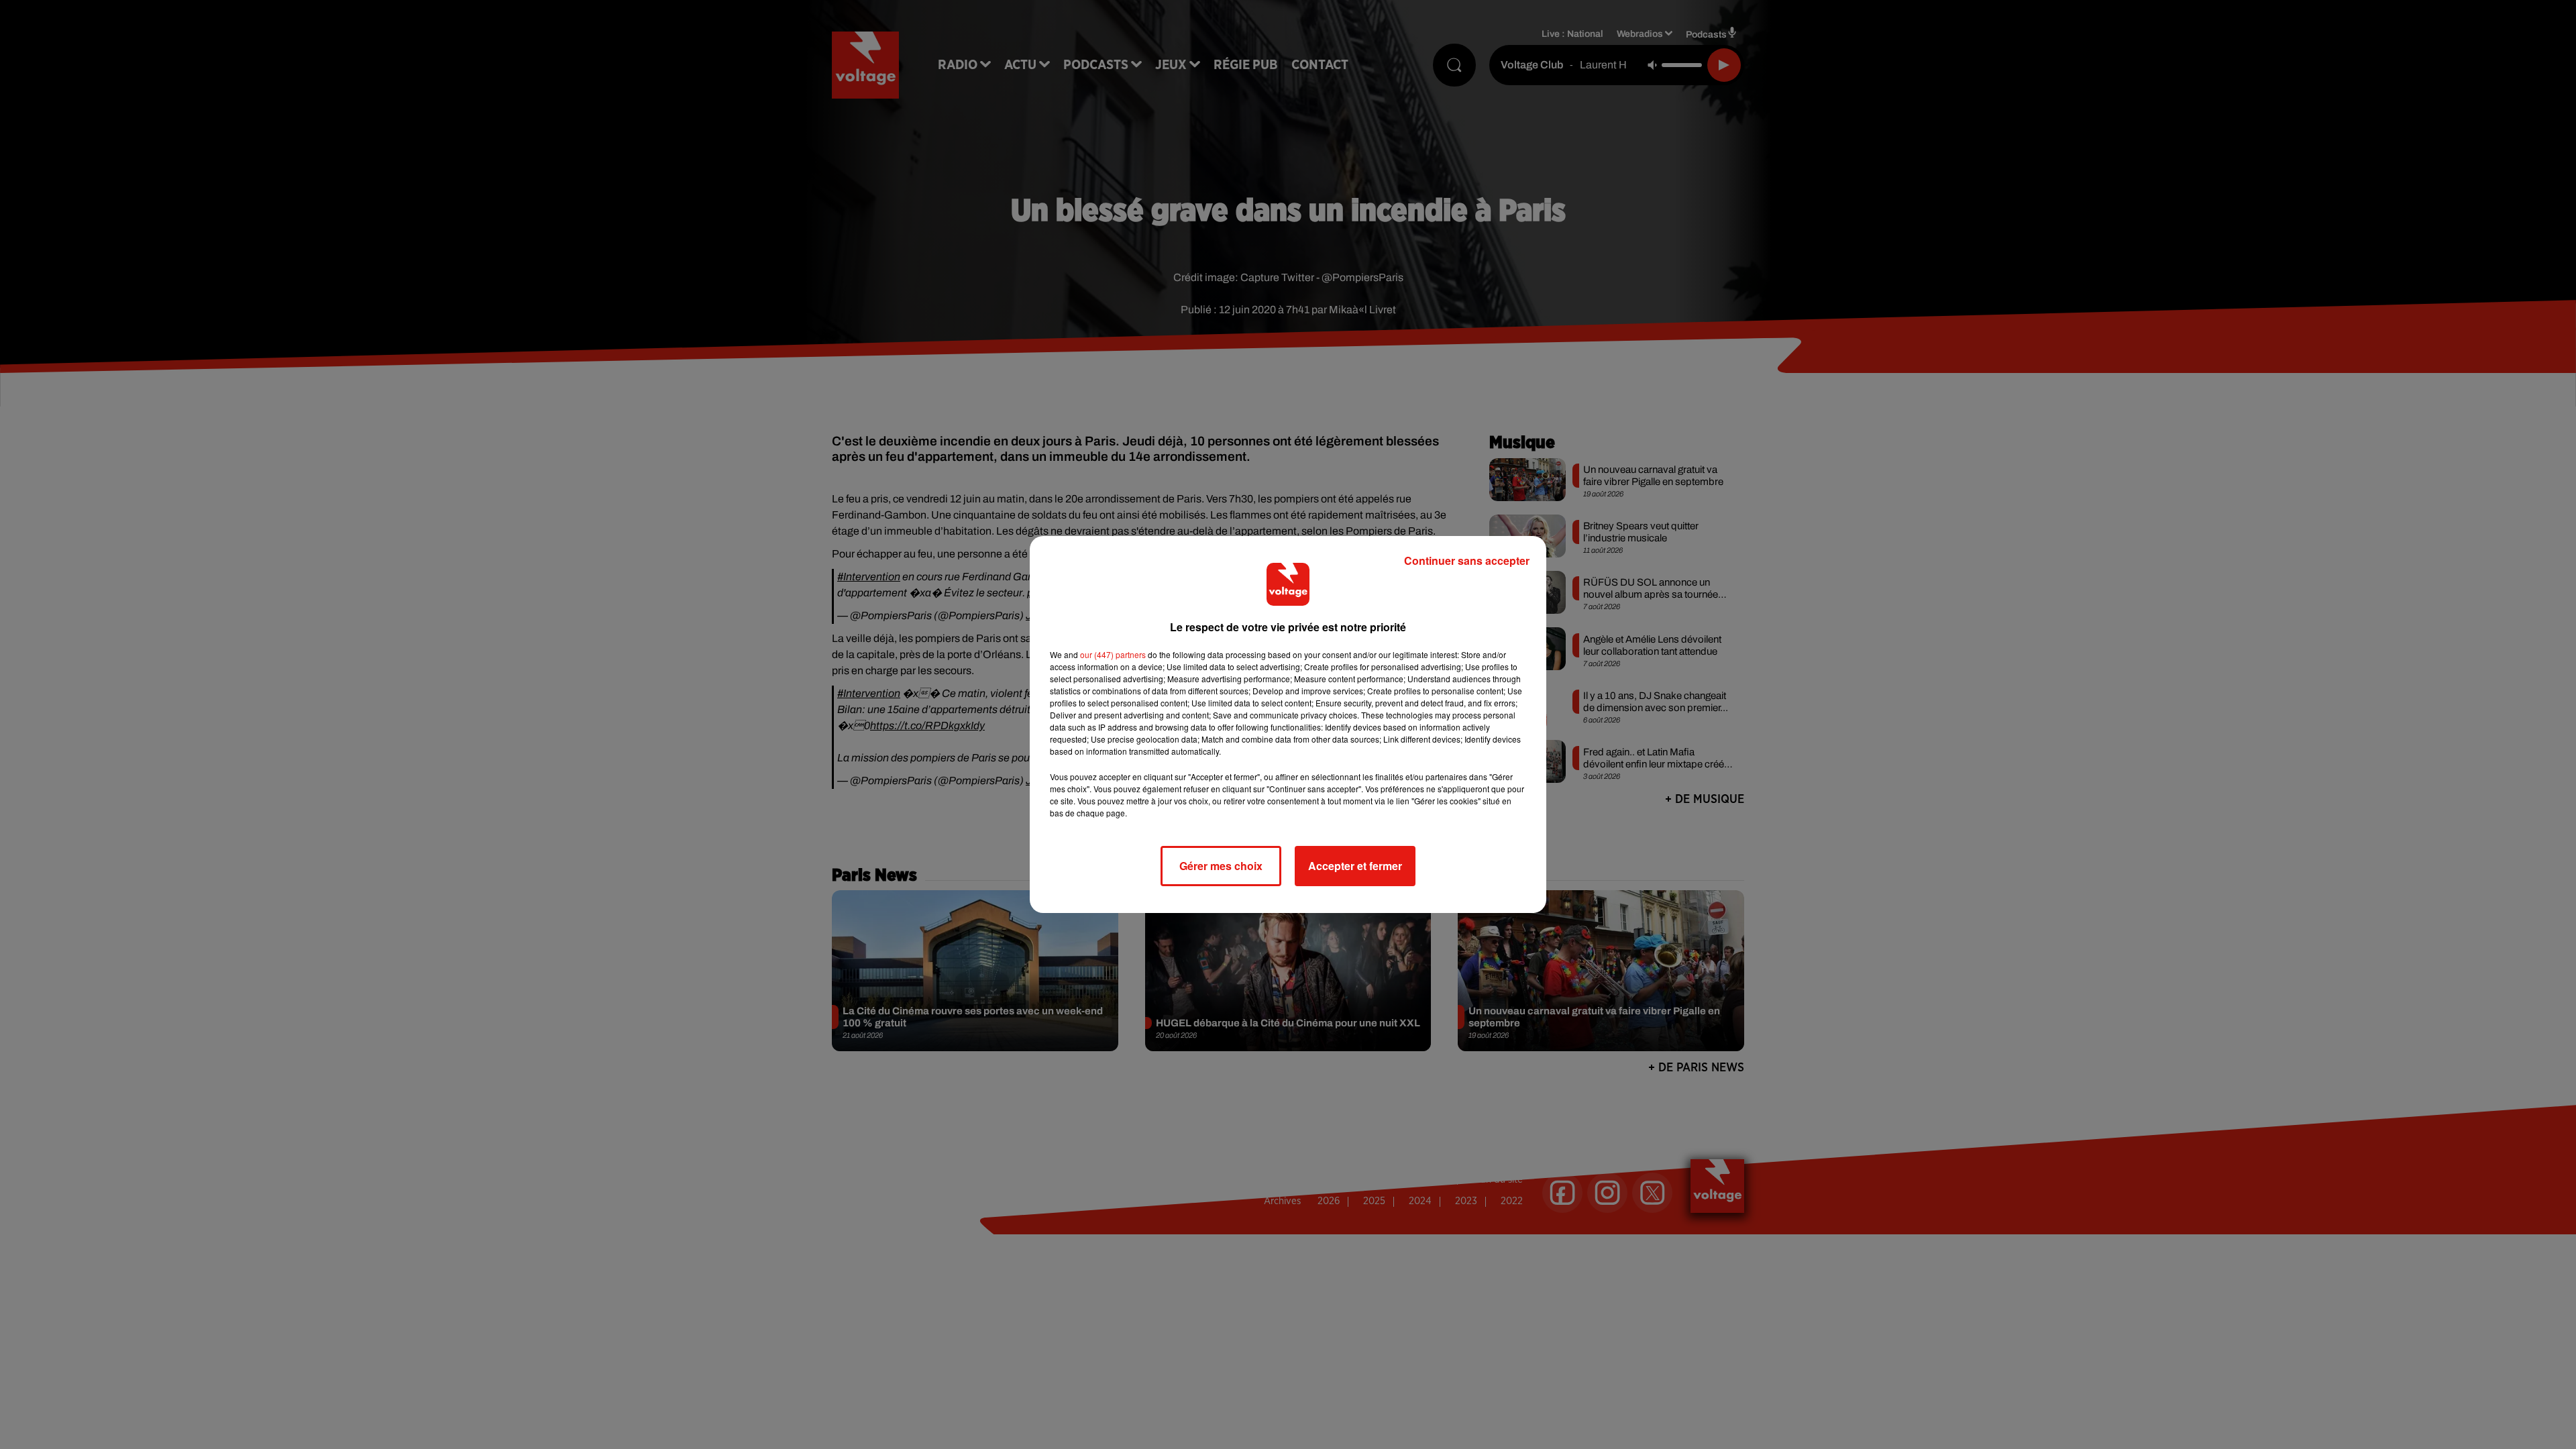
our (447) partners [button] (1113, 654)
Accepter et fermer (1355, 866)
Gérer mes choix (1221, 866)
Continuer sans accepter (1467, 560)
